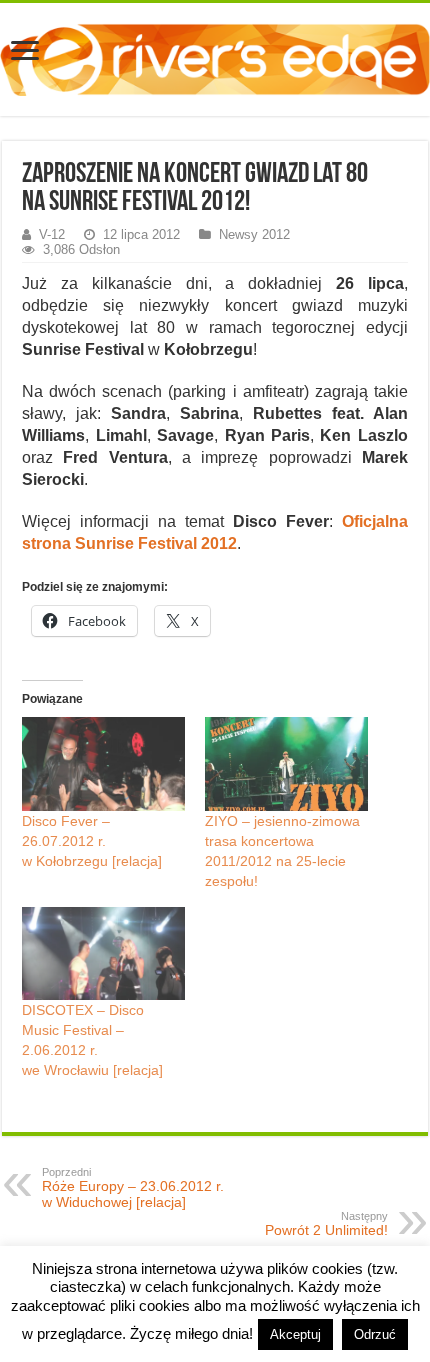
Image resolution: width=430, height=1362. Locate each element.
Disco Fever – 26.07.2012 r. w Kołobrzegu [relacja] (92, 841)
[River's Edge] (215, 56)
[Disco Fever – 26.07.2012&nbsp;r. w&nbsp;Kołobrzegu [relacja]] (103, 763)
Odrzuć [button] (375, 1334)
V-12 (52, 234)
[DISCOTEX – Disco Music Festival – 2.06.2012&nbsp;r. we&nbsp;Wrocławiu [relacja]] (103, 953)
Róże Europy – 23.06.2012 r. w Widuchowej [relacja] (133, 1188)
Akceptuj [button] (295, 1334)
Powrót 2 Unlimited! (326, 1224)
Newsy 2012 (254, 234)
